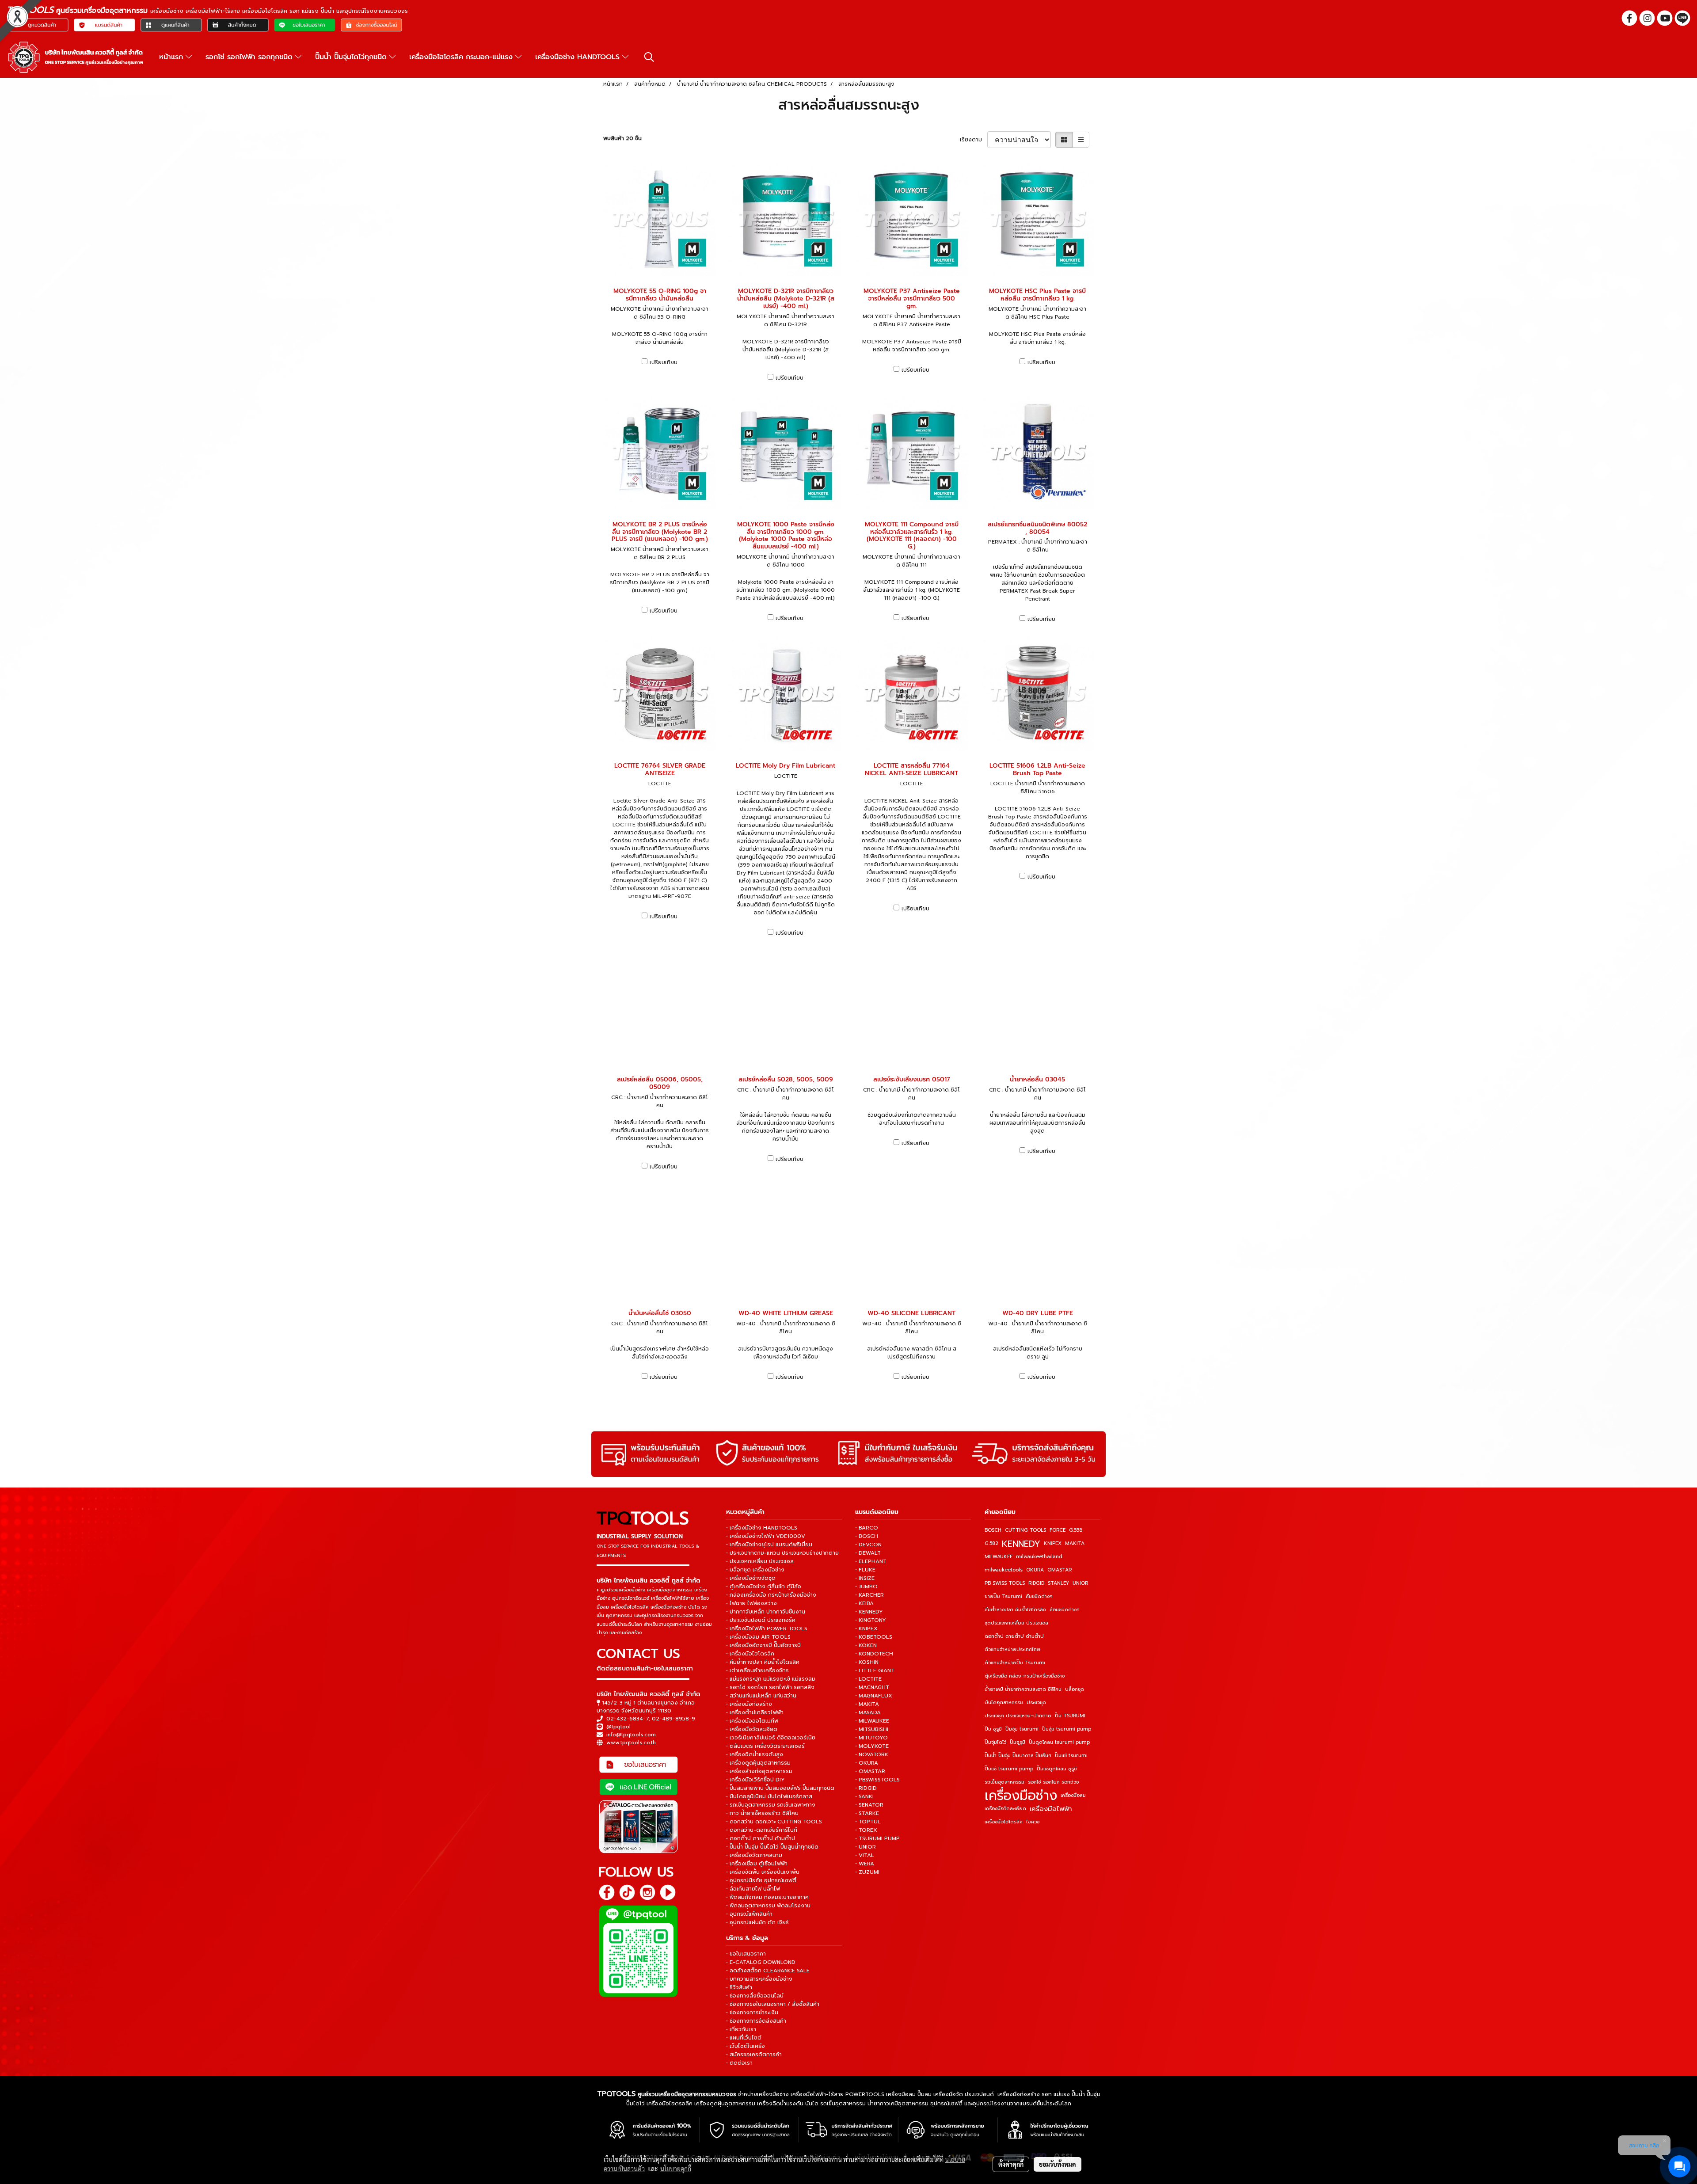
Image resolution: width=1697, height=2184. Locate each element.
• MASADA (868, 1712)
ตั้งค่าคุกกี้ (1011, 2164)
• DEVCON (868, 1545)
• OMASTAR (870, 1771)
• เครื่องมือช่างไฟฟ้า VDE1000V (766, 1536)
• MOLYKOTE (872, 1746)
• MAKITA (867, 1704)
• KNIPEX (866, 1628)
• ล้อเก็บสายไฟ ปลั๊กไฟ (753, 1889)
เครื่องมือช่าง (1021, 1796)
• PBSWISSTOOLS (877, 1780)
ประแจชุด (1036, 1703)
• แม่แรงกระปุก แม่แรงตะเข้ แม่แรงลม (771, 1679)
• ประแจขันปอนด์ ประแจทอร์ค (761, 1620)
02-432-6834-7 (628, 1719)
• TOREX (866, 1830)
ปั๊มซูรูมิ (1018, 1742)
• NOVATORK (872, 1754)
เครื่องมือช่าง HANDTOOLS (579, 57)
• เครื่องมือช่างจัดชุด (751, 1578)
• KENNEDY (869, 1612)
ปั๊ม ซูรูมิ (993, 1729)
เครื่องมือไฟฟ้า (1051, 1809)
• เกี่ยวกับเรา (741, 2029)
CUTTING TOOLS (1025, 1530)
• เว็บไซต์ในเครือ (746, 2046)
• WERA (865, 1864)
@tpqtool (618, 1727)
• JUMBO (866, 1587)
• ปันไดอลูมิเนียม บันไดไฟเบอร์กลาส (769, 1796)
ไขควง (1033, 1822)
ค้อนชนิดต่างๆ (1065, 1610)
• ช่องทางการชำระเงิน (752, 2013)
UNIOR (1080, 1583)
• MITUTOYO (871, 1738)
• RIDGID (866, 1788)
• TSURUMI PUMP (877, 1838)
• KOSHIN (867, 1662)
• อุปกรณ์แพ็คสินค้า (749, 1914)
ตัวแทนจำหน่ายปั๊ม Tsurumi (1015, 1663)
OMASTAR (1060, 1570)
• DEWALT (868, 1553)
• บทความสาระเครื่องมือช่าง (759, 1979)
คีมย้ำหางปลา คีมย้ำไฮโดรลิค (1015, 1610)
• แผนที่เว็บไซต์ (744, 2038)
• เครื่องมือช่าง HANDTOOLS (762, 1528)
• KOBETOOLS (874, 1637)
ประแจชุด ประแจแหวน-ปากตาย (1018, 1716)
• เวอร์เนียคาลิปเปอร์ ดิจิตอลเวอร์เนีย (771, 1738)
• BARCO (867, 1528)
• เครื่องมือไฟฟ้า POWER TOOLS (767, 1628)
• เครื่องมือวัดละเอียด (752, 1729)
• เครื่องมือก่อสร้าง (749, 1704)
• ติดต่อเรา (739, 2063)
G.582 (991, 1543)
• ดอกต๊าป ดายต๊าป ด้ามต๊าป (761, 1838)
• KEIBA (864, 1603)
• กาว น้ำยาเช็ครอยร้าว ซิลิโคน (762, 1813)
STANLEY (1058, 1583)
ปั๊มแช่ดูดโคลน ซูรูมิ (1057, 1769)
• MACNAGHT (872, 1687)
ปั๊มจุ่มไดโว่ (995, 1742)
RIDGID (1036, 1583)
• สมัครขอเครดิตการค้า (754, 2055)
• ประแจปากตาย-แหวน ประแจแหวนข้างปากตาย (782, 1553)
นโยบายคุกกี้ (676, 2169)
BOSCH (993, 1530)
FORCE (1058, 1530)
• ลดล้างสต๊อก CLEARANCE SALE (768, 1971)
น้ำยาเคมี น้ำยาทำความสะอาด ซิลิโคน (1023, 1689)
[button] (649, 57)
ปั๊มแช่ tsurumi (1071, 1756)
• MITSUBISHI (872, 1729)
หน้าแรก (172, 57)
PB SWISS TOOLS (1005, 1583)
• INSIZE (865, 1578)
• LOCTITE (868, 1679)
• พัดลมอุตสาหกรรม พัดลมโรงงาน (768, 1906)
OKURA (1035, 1570)
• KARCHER (869, 1595)
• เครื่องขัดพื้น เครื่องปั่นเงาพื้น (763, 1872)
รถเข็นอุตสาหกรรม (1005, 1782)
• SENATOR (869, 1805)
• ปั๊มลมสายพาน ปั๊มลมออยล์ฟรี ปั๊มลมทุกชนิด (780, 1788)
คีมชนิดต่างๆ (1039, 1596)
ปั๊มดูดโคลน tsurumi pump (1059, 1742)
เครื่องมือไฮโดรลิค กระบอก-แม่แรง (462, 57)
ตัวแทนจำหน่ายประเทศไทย (1012, 1649)
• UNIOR (866, 1847)
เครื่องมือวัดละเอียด (1005, 1809)
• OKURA (867, 1763)
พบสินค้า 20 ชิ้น (622, 138)
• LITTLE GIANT (875, 1670)
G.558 (1076, 1530)
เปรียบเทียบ (664, 362)
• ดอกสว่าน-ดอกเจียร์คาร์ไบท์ (762, 1830)
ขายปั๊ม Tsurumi (1003, 1596)
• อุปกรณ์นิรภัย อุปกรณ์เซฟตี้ (761, 1880)
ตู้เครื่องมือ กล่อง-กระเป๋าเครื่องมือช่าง (1025, 1676)
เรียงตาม (974, 140)
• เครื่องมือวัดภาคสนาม (754, 1855)
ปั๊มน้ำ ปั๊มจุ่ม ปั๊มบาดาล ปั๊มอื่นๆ (1018, 1756)
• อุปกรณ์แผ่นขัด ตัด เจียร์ (757, 1922)
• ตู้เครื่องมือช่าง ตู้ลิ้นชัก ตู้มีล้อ (764, 1587)
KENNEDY (1021, 1544)
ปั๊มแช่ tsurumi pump (1009, 1769)
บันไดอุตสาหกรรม (1004, 1703)
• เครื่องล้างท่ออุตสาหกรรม (759, 1771)
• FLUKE (865, 1570)
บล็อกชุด (1075, 1689)
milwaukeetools (1004, 1570)
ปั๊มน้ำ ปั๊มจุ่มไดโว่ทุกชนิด (352, 57)
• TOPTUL (868, 1822)
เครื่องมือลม (1073, 1795)
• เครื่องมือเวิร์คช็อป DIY (755, 1780)
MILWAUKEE (999, 1557)
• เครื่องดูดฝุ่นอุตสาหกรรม (758, 1763)
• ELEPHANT (871, 1561)
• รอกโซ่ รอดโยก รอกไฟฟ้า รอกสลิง (770, 1687)
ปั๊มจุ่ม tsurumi (1022, 1729)
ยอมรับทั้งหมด (1058, 2164)
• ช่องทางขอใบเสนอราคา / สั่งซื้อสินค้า (773, 2004)
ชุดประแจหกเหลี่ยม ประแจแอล (1016, 1623)
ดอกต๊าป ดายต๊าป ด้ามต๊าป (1014, 1636)
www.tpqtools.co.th (631, 1743)
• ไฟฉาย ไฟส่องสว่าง (751, 1603)
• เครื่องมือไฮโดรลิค (750, 1654)
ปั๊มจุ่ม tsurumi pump (1067, 1729)
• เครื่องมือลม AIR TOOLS (758, 1637)
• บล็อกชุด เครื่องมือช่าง (755, 1570)
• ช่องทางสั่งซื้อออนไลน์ (755, 1996)
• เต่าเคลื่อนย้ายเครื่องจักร (757, 1670)
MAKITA (1075, 1543)
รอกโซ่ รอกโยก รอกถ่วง (1053, 1782)
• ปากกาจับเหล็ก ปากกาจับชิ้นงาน (766, 1612)
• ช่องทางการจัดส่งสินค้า (756, 2021)
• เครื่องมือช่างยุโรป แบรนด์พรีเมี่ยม (769, 1545)
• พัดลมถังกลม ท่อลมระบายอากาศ (767, 1897)
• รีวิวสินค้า (739, 1987)
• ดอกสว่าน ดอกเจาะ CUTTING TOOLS (774, 1822)
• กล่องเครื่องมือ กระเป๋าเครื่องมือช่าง (771, 1595)
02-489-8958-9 (673, 1719)
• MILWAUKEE (872, 1721)
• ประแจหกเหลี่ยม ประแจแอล (760, 1561)
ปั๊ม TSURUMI (1070, 1716)
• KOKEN (866, 1645)
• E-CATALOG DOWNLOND (761, 1962)
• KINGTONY (871, 1620)
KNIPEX (1053, 1543)
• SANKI (864, 1796)
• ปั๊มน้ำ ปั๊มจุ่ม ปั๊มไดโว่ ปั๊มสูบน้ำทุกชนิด (772, 1847)
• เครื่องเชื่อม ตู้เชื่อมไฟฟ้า (757, 1864)
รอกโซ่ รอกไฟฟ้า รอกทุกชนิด (250, 57)
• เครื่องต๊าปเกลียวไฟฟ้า (755, 1712)
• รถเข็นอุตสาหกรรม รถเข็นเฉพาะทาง (771, 1805)
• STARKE (867, 1813)
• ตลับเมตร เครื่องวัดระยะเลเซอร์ (765, 1746)
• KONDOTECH (874, 1654)
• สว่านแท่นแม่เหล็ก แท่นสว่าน (761, 1696)
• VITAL (865, 1855)
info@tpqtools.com (631, 1735)
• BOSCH (867, 1536)
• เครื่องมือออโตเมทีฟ (752, 1721)
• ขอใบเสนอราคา (746, 1954)
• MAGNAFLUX (874, 1696)
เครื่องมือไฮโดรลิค (1004, 1822)
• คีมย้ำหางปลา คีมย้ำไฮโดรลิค (763, 1662)
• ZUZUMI (867, 1872)
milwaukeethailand (1039, 1557)
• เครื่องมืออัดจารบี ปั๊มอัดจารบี (763, 1645)
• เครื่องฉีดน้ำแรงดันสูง (755, 1754)
